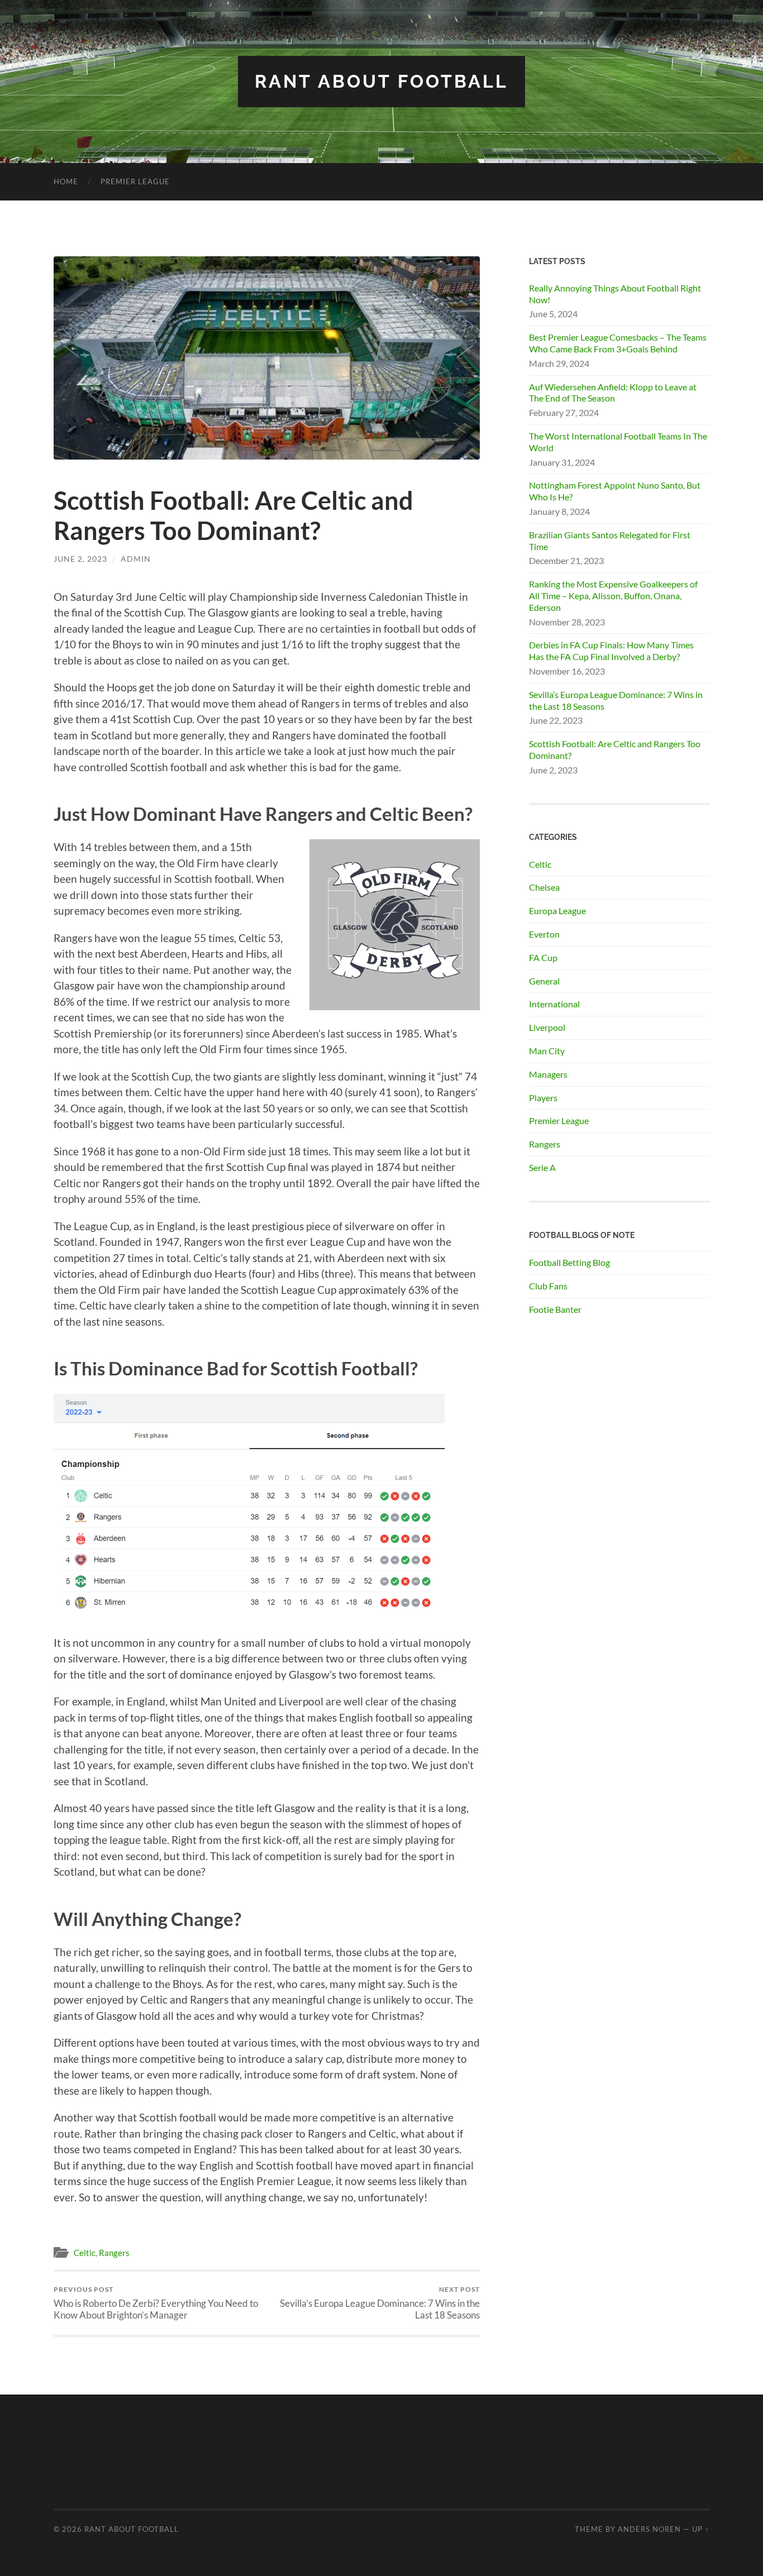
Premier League (135, 181)
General (544, 981)
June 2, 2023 (80, 559)
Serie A (542, 1167)
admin (136, 559)
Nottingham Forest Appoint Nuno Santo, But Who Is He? (615, 491)
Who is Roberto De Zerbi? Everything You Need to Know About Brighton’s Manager (156, 2303)
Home (66, 181)
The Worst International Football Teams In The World (618, 442)
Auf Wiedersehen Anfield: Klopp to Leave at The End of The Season (613, 393)
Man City (547, 1051)
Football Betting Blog (569, 1262)
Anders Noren (649, 2529)
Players (543, 1098)
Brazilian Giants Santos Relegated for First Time (610, 541)
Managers (548, 1074)
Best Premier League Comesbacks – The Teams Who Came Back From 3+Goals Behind (618, 343)
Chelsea (544, 887)
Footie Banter (555, 1309)
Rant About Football (381, 81)
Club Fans (548, 1286)
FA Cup (543, 957)
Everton (544, 934)
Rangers (114, 2253)
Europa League (557, 911)
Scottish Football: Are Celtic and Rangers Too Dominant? (615, 749)
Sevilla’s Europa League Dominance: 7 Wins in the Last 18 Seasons (380, 2303)
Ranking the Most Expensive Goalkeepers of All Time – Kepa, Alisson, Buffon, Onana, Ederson (613, 596)
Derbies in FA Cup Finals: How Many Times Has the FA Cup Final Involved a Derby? (611, 651)
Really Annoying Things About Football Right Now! (615, 294)
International (554, 1004)
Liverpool (547, 1027)
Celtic (85, 2253)
